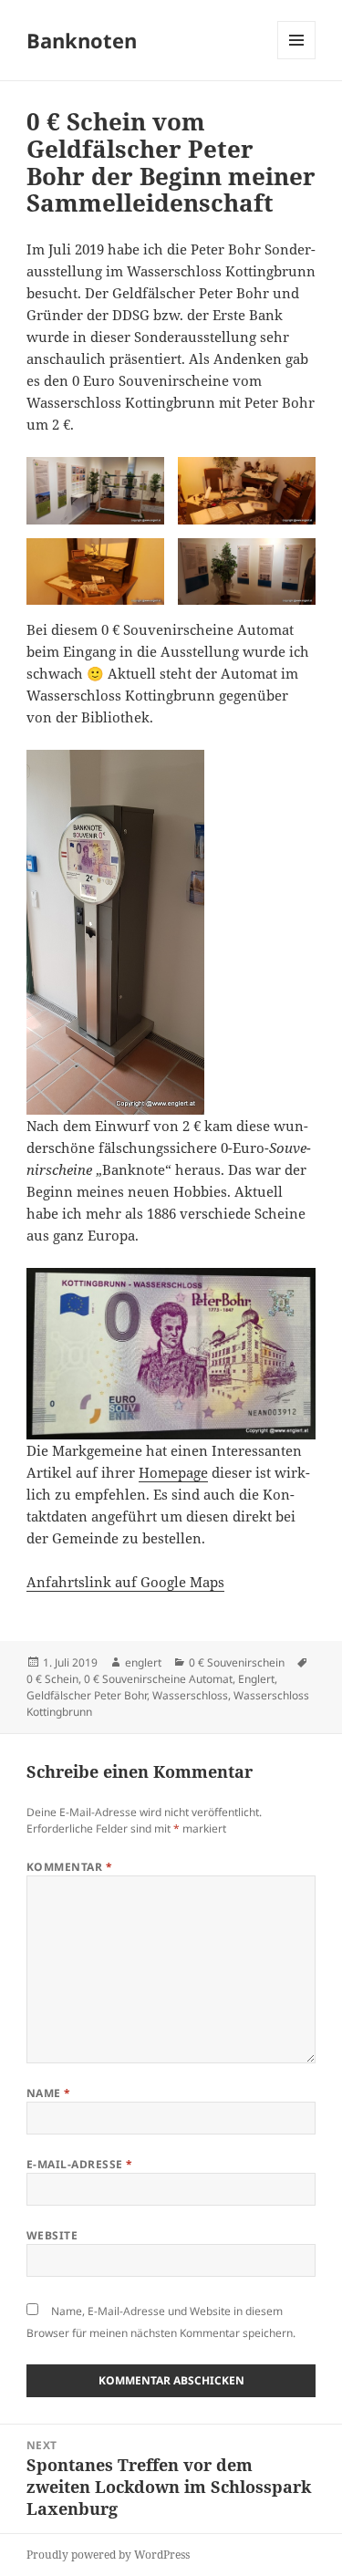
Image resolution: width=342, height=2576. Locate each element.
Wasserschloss (190, 1695)
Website (52, 2235)
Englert (256, 1679)
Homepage (173, 1472)
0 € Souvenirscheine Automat (158, 1679)
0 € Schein (52, 1679)
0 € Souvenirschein (237, 1662)
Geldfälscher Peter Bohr (87, 1695)
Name (49, 2093)
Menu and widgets (297, 59)
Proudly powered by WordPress (108, 2555)
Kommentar (69, 1867)
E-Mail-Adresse (80, 2164)
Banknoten (82, 40)
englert (143, 1662)
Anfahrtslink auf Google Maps (125, 1582)
